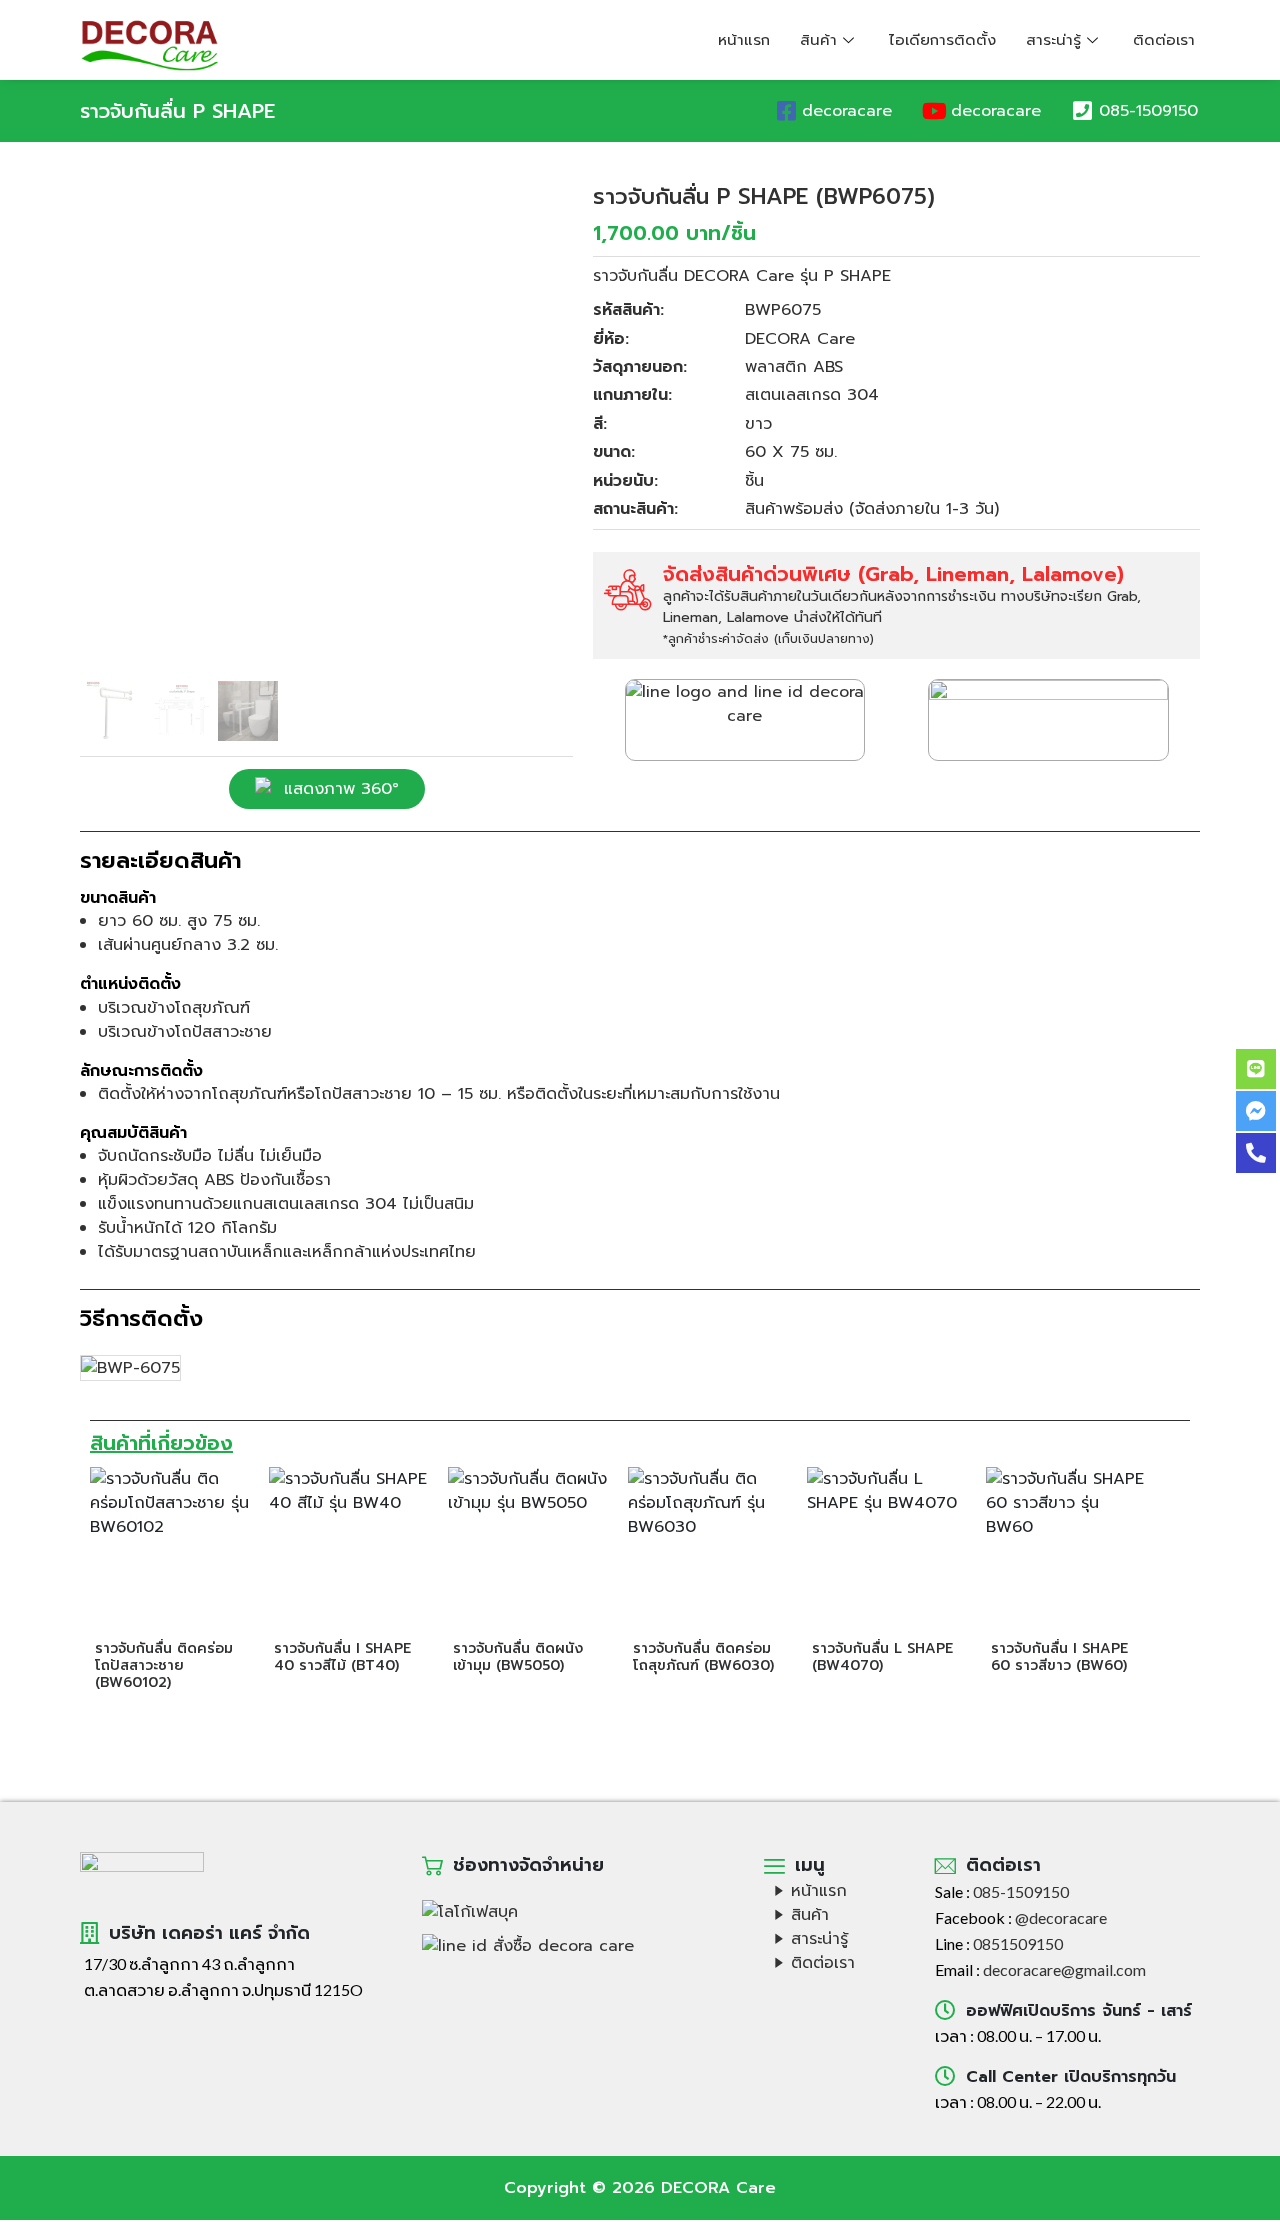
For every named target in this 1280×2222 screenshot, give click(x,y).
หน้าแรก (744, 40)
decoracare (847, 111)
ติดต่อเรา (1164, 40)
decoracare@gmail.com (1064, 1969)
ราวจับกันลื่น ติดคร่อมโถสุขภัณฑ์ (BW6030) (703, 1657)
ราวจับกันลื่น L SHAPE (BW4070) (882, 1657)
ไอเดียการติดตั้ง (942, 40)
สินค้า (818, 40)
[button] (111, 429)
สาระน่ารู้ (1053, 40)
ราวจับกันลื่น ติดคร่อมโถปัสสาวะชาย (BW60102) (164, 1665)
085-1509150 (1148, 111)
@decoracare (1061, 1917)
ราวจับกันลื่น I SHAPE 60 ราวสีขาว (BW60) (1059, 1657)
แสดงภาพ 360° (341, 789)
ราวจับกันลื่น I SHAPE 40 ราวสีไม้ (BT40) (342, 1657)
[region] (326, 464)
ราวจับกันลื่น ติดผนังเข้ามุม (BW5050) (518, 1657)
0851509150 (1018, 1943)
